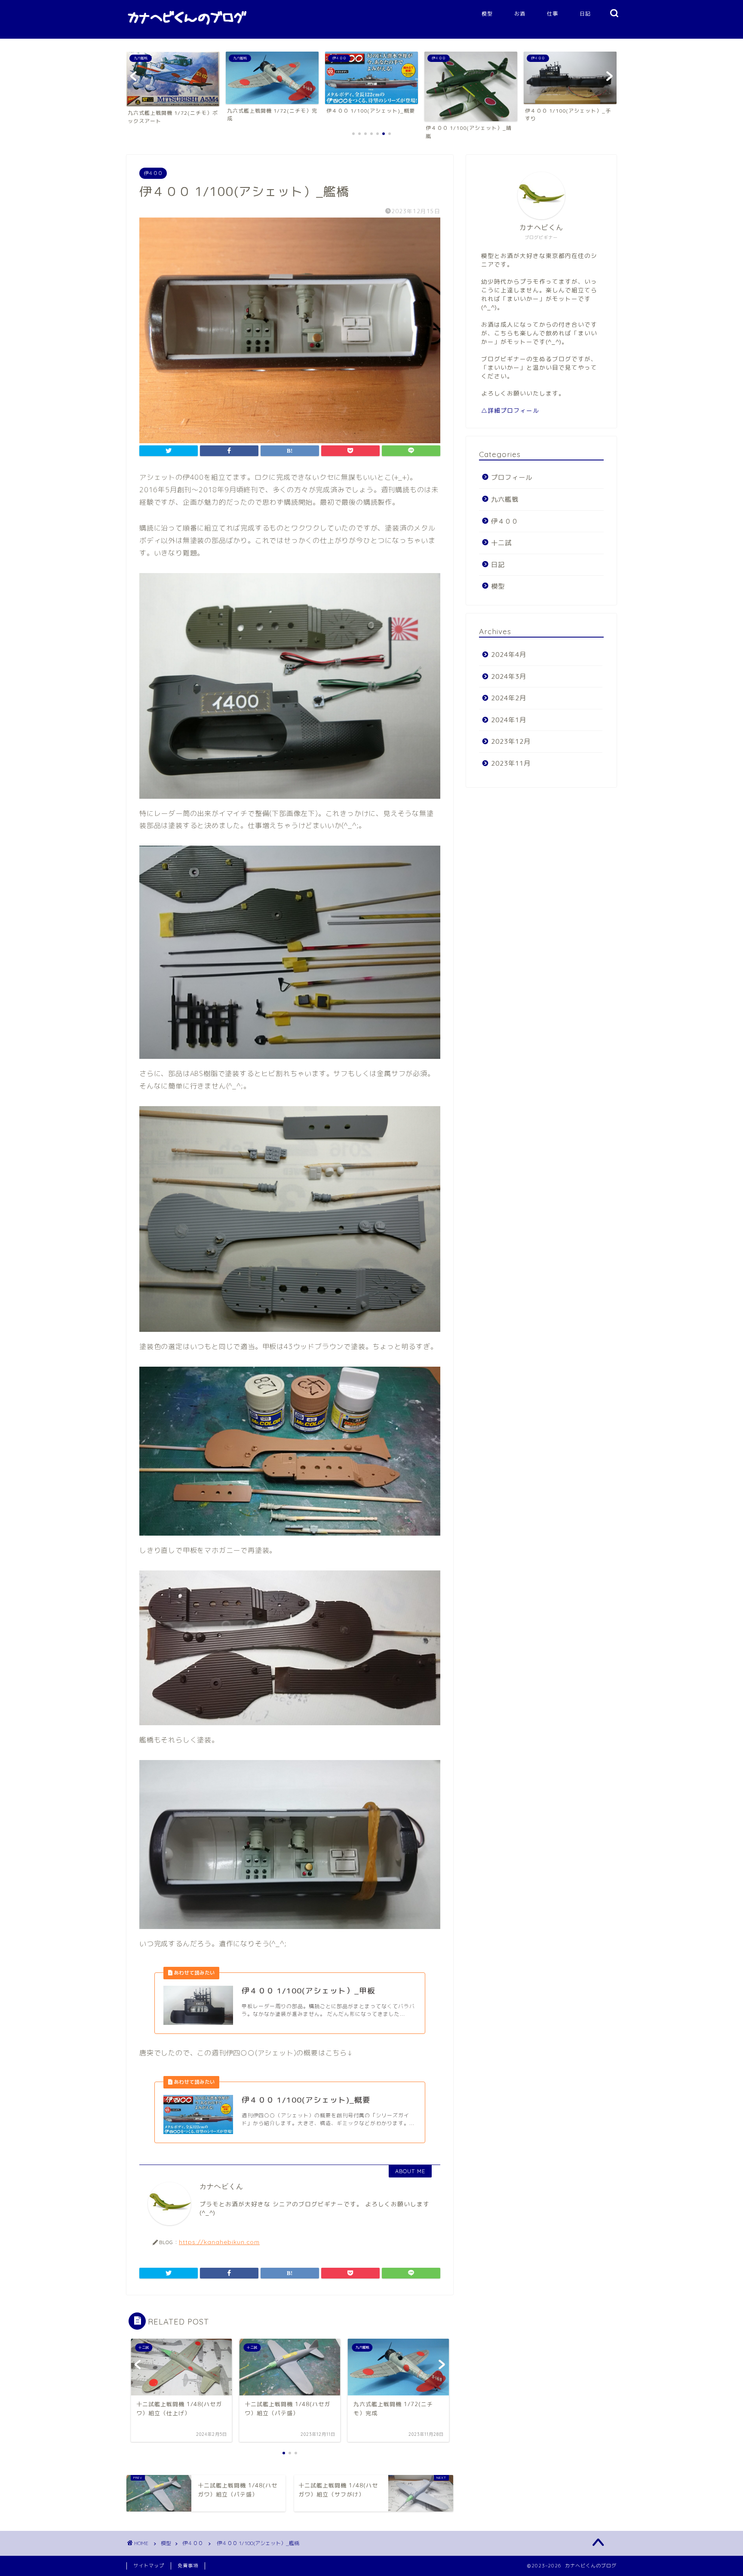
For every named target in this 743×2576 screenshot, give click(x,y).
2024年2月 (509, 698)
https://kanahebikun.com (219, 2242)
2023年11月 (511, 763)
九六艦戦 (505, 499)
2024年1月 (509, 720)
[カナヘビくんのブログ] (187, 28)
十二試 (501, 543)
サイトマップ (149, 2566)
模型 (487, 14)
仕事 (553, 14)
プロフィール (512, 477)
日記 (585, 14)
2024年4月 (509, 655)
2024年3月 (509, 676)
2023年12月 (511, 741)
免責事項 (188, 2566)
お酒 (520, 14)
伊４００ (153, 173)
